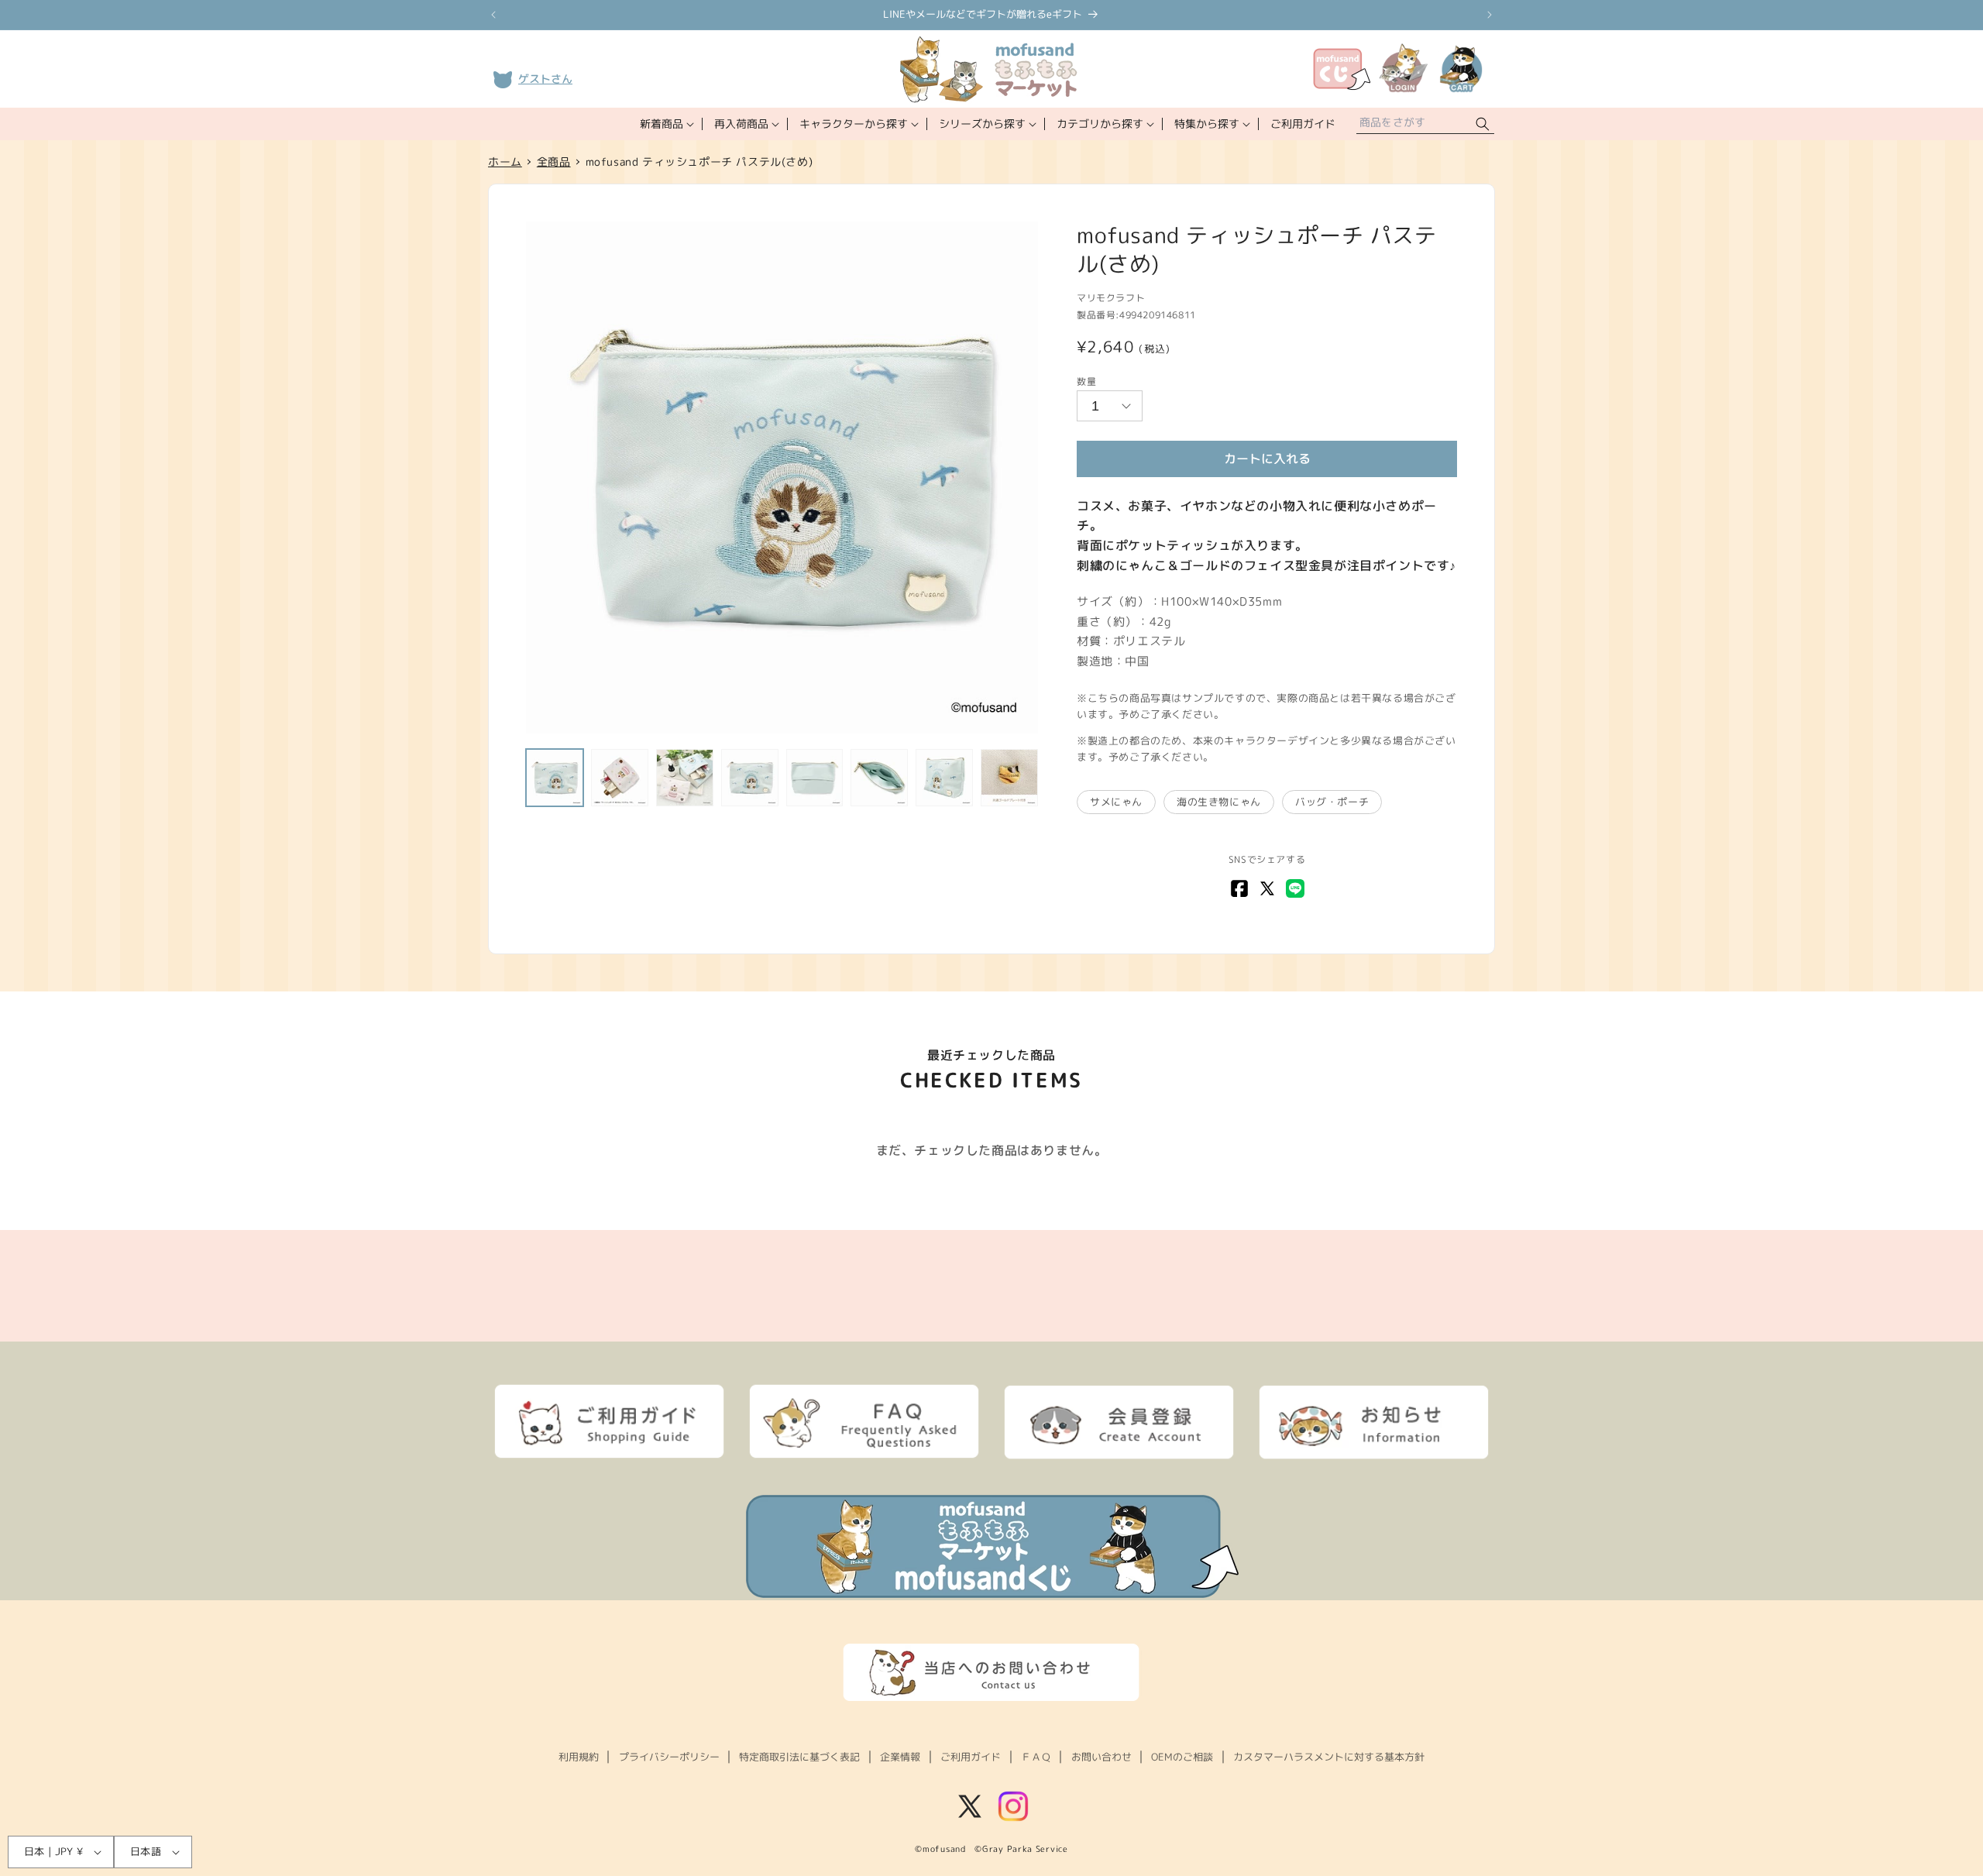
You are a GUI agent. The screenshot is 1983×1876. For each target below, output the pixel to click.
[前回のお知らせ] (493, 15)
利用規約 (579, 1757)
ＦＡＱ (1036, 1757)
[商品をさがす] (1483, 124)
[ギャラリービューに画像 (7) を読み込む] (944, 778)
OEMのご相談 (1182, 1757)
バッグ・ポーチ (1332, 802)
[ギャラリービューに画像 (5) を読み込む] (815, 778)
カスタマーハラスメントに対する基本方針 (1329, 1757)
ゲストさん (545, 79)
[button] (665, 124)
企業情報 (900, 1757)
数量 (1086, 381)
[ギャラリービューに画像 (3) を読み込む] (685, 778)
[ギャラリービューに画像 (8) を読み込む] (1009, 778)
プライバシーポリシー (669, 1757)
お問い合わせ (1101, 1757)
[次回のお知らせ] (1490, 15)
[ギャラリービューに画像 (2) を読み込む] (620, 778)
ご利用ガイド (971, 1757)
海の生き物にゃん (1219, 802)
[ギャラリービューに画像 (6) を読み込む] (879, 778)
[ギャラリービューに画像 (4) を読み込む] (750, 778)
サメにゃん (1116, 802)
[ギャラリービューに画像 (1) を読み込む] (555, 778)
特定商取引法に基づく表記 (799, 1757)
